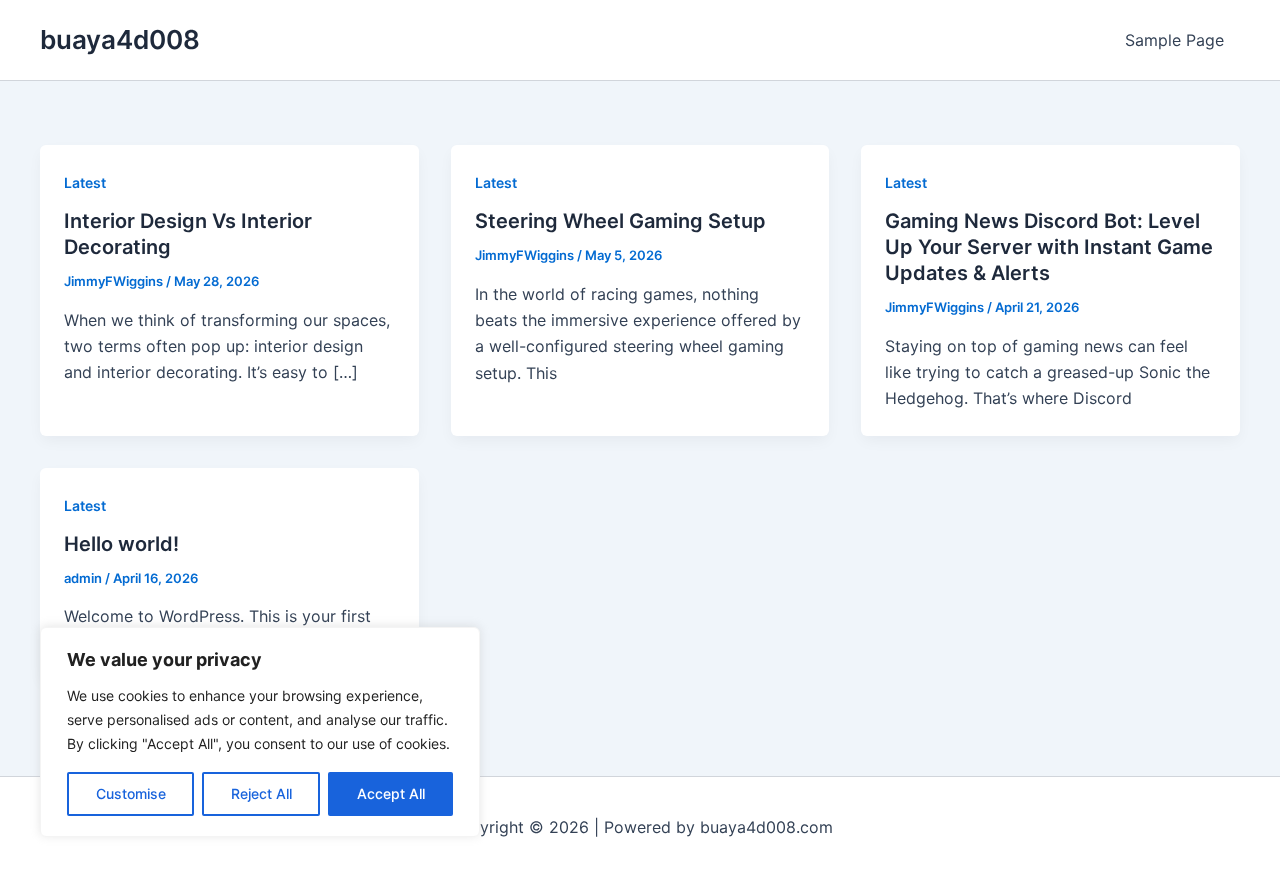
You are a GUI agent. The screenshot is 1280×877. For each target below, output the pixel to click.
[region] (260, 732)
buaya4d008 (120, 39)
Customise (131, 793)
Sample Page (1174, 40)
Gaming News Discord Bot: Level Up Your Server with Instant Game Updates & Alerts (1049, 247)
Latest (85, 182)
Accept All (391, 793)
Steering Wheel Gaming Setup (620, 221)
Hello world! (121, 544)
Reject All (261, 793)
